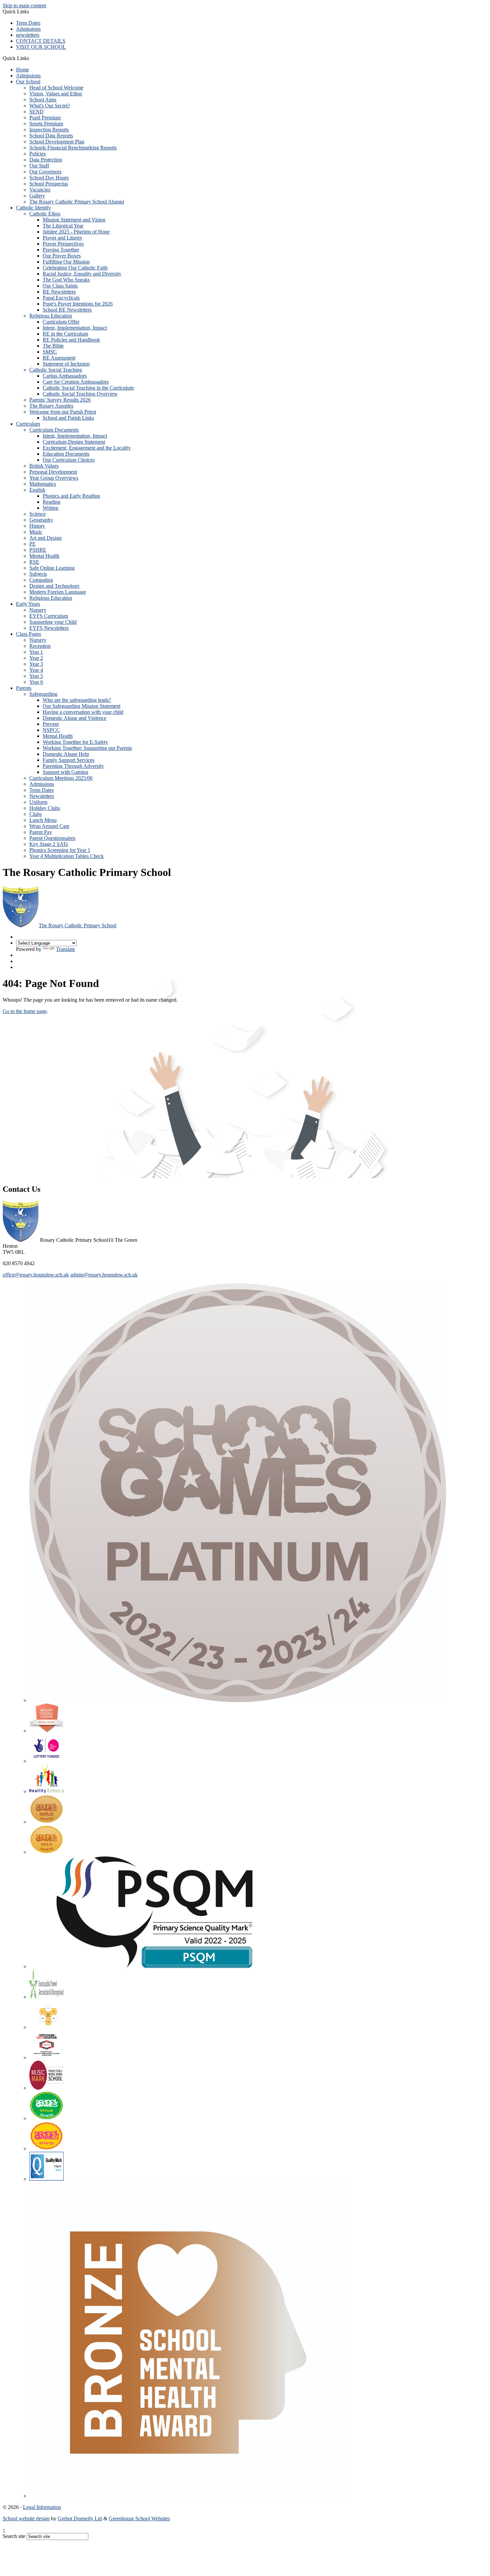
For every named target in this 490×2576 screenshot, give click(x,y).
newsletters (28, 35)
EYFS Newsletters (49, 628)
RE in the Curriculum (65, 334)
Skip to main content (24, 6)
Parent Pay (41, 832)
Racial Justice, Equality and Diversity (82, 274)
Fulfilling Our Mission (66, 262)
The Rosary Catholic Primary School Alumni (77, 202)
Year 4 (36, 670)
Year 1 (36, 652)
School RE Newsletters (67, 310)
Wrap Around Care (49, 826)
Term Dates (28, 23)
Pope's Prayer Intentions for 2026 (78, 304)
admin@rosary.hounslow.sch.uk (104, 1275)
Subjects (38, 574)
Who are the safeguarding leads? (77, 700)
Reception (40, 646)
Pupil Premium (45, 118)
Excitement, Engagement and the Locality (87, 448)
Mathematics (43, 484)
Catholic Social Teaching (56, 370)
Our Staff (39, 166)
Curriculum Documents (54, 430)
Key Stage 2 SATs (49, 844)
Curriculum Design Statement (74, 442)
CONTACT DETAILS (41, 41)
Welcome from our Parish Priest (63, 412)
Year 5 (36, 676)
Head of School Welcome (56, 88)
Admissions (28, 29)
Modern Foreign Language (58, 592)
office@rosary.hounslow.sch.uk (36, 1275)
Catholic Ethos (45, 214)
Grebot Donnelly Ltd (80, 2518)
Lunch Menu (43, 820)
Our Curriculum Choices (69, 460)
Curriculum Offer (61, 322)
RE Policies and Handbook (71, 340)
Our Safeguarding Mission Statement (81, 706)
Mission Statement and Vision (74, 220)
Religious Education (51, 316)
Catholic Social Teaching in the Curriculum (88, 388)
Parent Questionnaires (52, 838)
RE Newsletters (59, 292)
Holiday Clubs (45, 808)
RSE (34, 562)
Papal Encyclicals (61, 298)
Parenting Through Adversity (73, 766)
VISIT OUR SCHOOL (41, 47)
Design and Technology (54, 586)
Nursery (38, 610)
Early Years (28, 604)
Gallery (37, 196)
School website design (26, 2518)
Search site (14, 2536)
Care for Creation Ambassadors (76, 382)
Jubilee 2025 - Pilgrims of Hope (76, 232)
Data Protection (46, 160)
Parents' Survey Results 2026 (60, 400)
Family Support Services (68, 760)
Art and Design (45, 538)
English (37, 490)
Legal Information (42, 2507)
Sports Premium (46, 124)
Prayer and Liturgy (62, 238)
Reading (51, 502)
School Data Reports (51, 136)
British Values (44, 466)
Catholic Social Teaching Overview (80, 394)
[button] (31, 58)
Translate (65, 949)
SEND (36, 112)
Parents (24, 688)
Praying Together (61, 250)
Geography (41, 520)
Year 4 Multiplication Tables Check (66, 856)
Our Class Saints (60, 286)
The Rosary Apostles (51, 406)
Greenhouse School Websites (139, 2518)
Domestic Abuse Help (66, 754)
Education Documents (66, 454)
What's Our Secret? (50, 106)
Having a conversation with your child (83, 712)
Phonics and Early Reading (71, 496)
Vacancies (40, 190)
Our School (28, 82)
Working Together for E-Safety (75, 742)
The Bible (53, 346)
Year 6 (36, 682)
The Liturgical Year (63, 226)
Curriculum (28, 424)
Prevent (51, 724)
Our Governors (45, 172)
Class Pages (28, 634)
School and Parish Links (68, 418)
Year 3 (36, 664)
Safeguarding (43, 694)
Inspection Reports (49, 130)
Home (22, 70)
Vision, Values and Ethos (56, 94)
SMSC (50, 352)
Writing (50, 508)
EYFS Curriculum (49, 616)
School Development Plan (57, 142)
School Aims (43, 100)
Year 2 (36, 658)
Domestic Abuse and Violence (74, 718)
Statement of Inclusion (66, 364)
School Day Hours (49, 178)
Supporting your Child (53, 622)
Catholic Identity (33, 208)
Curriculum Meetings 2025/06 (61, 778)
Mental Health (44, 556)
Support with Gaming (65, 772)
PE (32, 544)
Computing (41, 580)
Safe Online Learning (52, 568)
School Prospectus (49, 184)
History (37, 526)
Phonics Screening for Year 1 (60, 850)
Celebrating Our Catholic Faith (75, 268)
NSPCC (51, 730)
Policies (37, 154)
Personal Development (53, 472)
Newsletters (42, 796)
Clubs (35, 814)
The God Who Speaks (66, 280)
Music (36, 532)
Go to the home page (25, 1011)
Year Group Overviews (54, 478)
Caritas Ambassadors (65, 376)
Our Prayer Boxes (62, 256)
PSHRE (38, 550)
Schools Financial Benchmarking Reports (73, 148)
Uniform (38, 802)
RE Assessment (59, 358)
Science (37, 514)
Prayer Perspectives (63, 244)
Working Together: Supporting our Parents (87, 748)
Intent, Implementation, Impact (75, 328)
